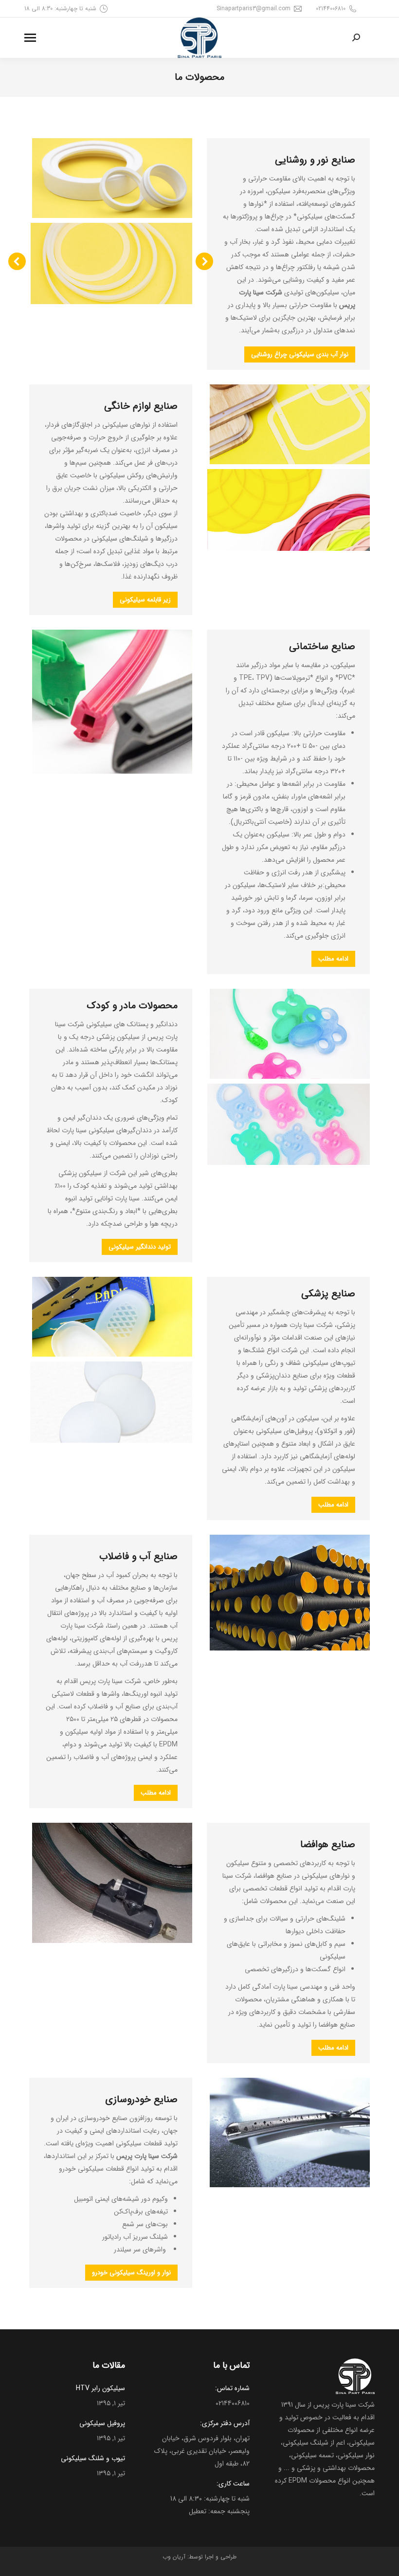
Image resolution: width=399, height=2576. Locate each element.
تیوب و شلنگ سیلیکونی (93, 2458)
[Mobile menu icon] (30, 38)
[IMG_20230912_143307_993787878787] (289, 510)
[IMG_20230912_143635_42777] (112, 263)
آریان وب (174, 2557)
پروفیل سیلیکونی (102, 2423)
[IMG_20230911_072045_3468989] (112, 1402)
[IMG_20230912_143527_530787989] (289, 1124)
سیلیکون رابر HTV (100, 2388)
